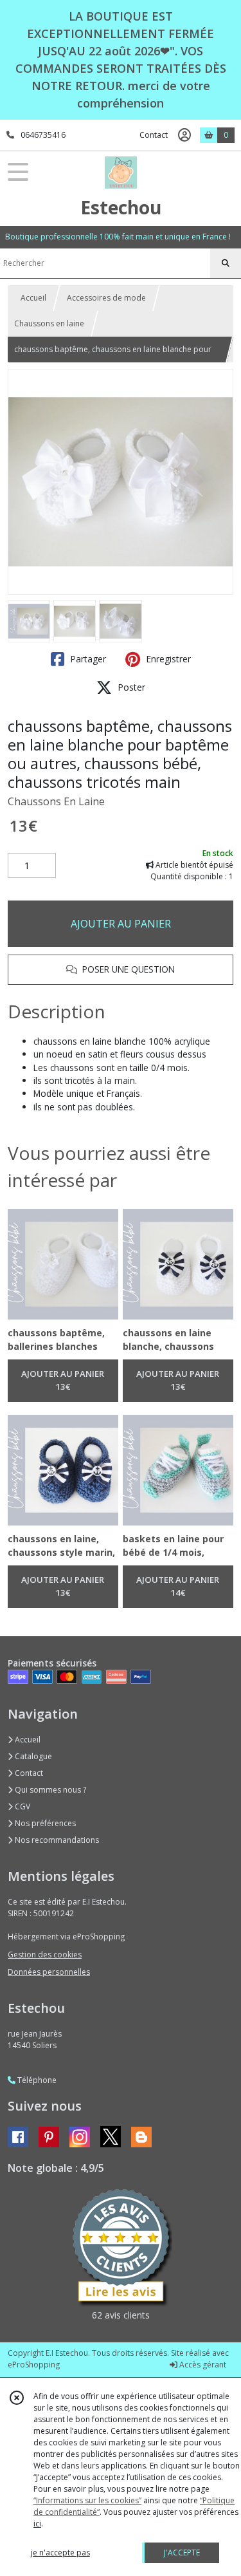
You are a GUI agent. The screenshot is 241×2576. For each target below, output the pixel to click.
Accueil (33, 298)
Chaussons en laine (49, 323)
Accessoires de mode (106, 298)
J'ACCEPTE (182, 2553)
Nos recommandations (56, 1840)
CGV (22, 1806)
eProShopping (34, 2365)
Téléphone (36, 2080)
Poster (130, 687)
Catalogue (32, 1756)
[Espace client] (184, 135)
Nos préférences (44, 1823)
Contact (154, 135)
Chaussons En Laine (56, 801)
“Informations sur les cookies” (87, 2500)
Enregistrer (167, 659)
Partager (87, 659)
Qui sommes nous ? (49, 1790)
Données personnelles (49, 1972)
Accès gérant (202, 2365)
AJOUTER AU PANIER (121, 924)
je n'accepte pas (60, 2553)
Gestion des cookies (45, 1955)
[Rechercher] (226, 263)
